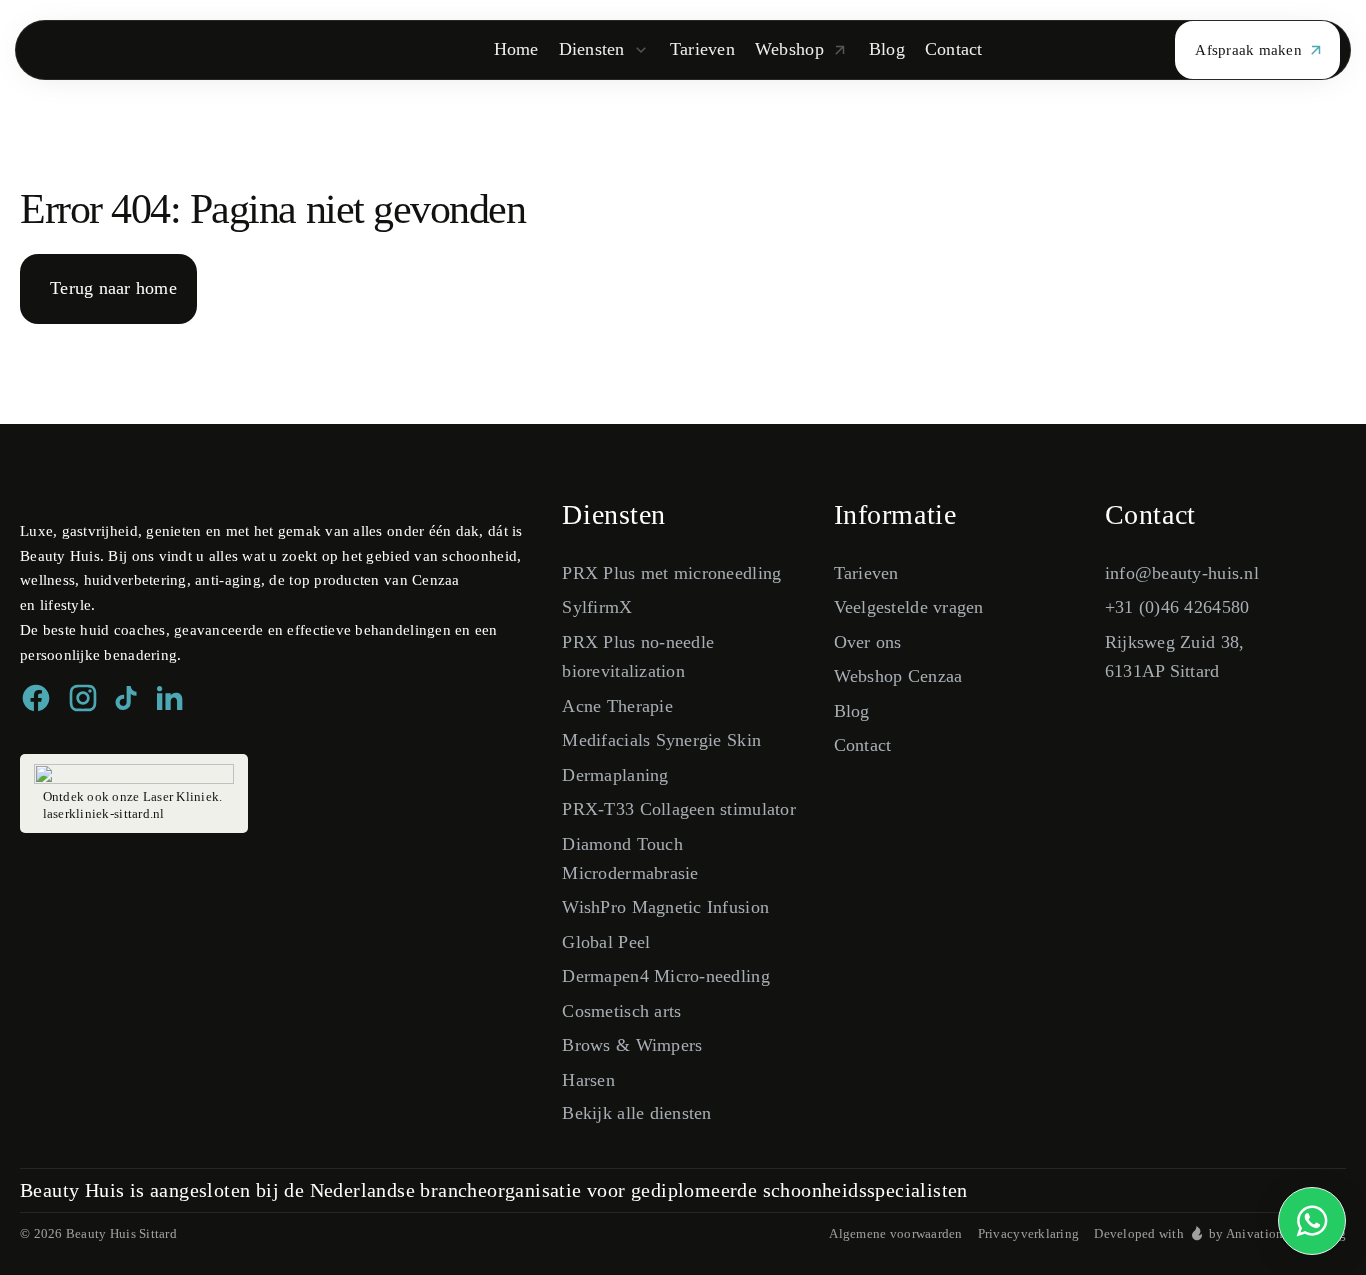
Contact (863, 745)
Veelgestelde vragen (909, 607)
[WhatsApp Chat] (1312, 1221)
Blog (852, 711)
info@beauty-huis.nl (1182, 573)
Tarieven (866, 573)
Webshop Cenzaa (898, 676)
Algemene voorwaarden (895, 1233)
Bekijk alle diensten (636, 1113)
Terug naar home (113, 288)
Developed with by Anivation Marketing (1220, 1233)
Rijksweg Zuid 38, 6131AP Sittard (1175, 656)
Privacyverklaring (1029, 1233)
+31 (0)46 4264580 (1177, 607)
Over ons (868, 642)
